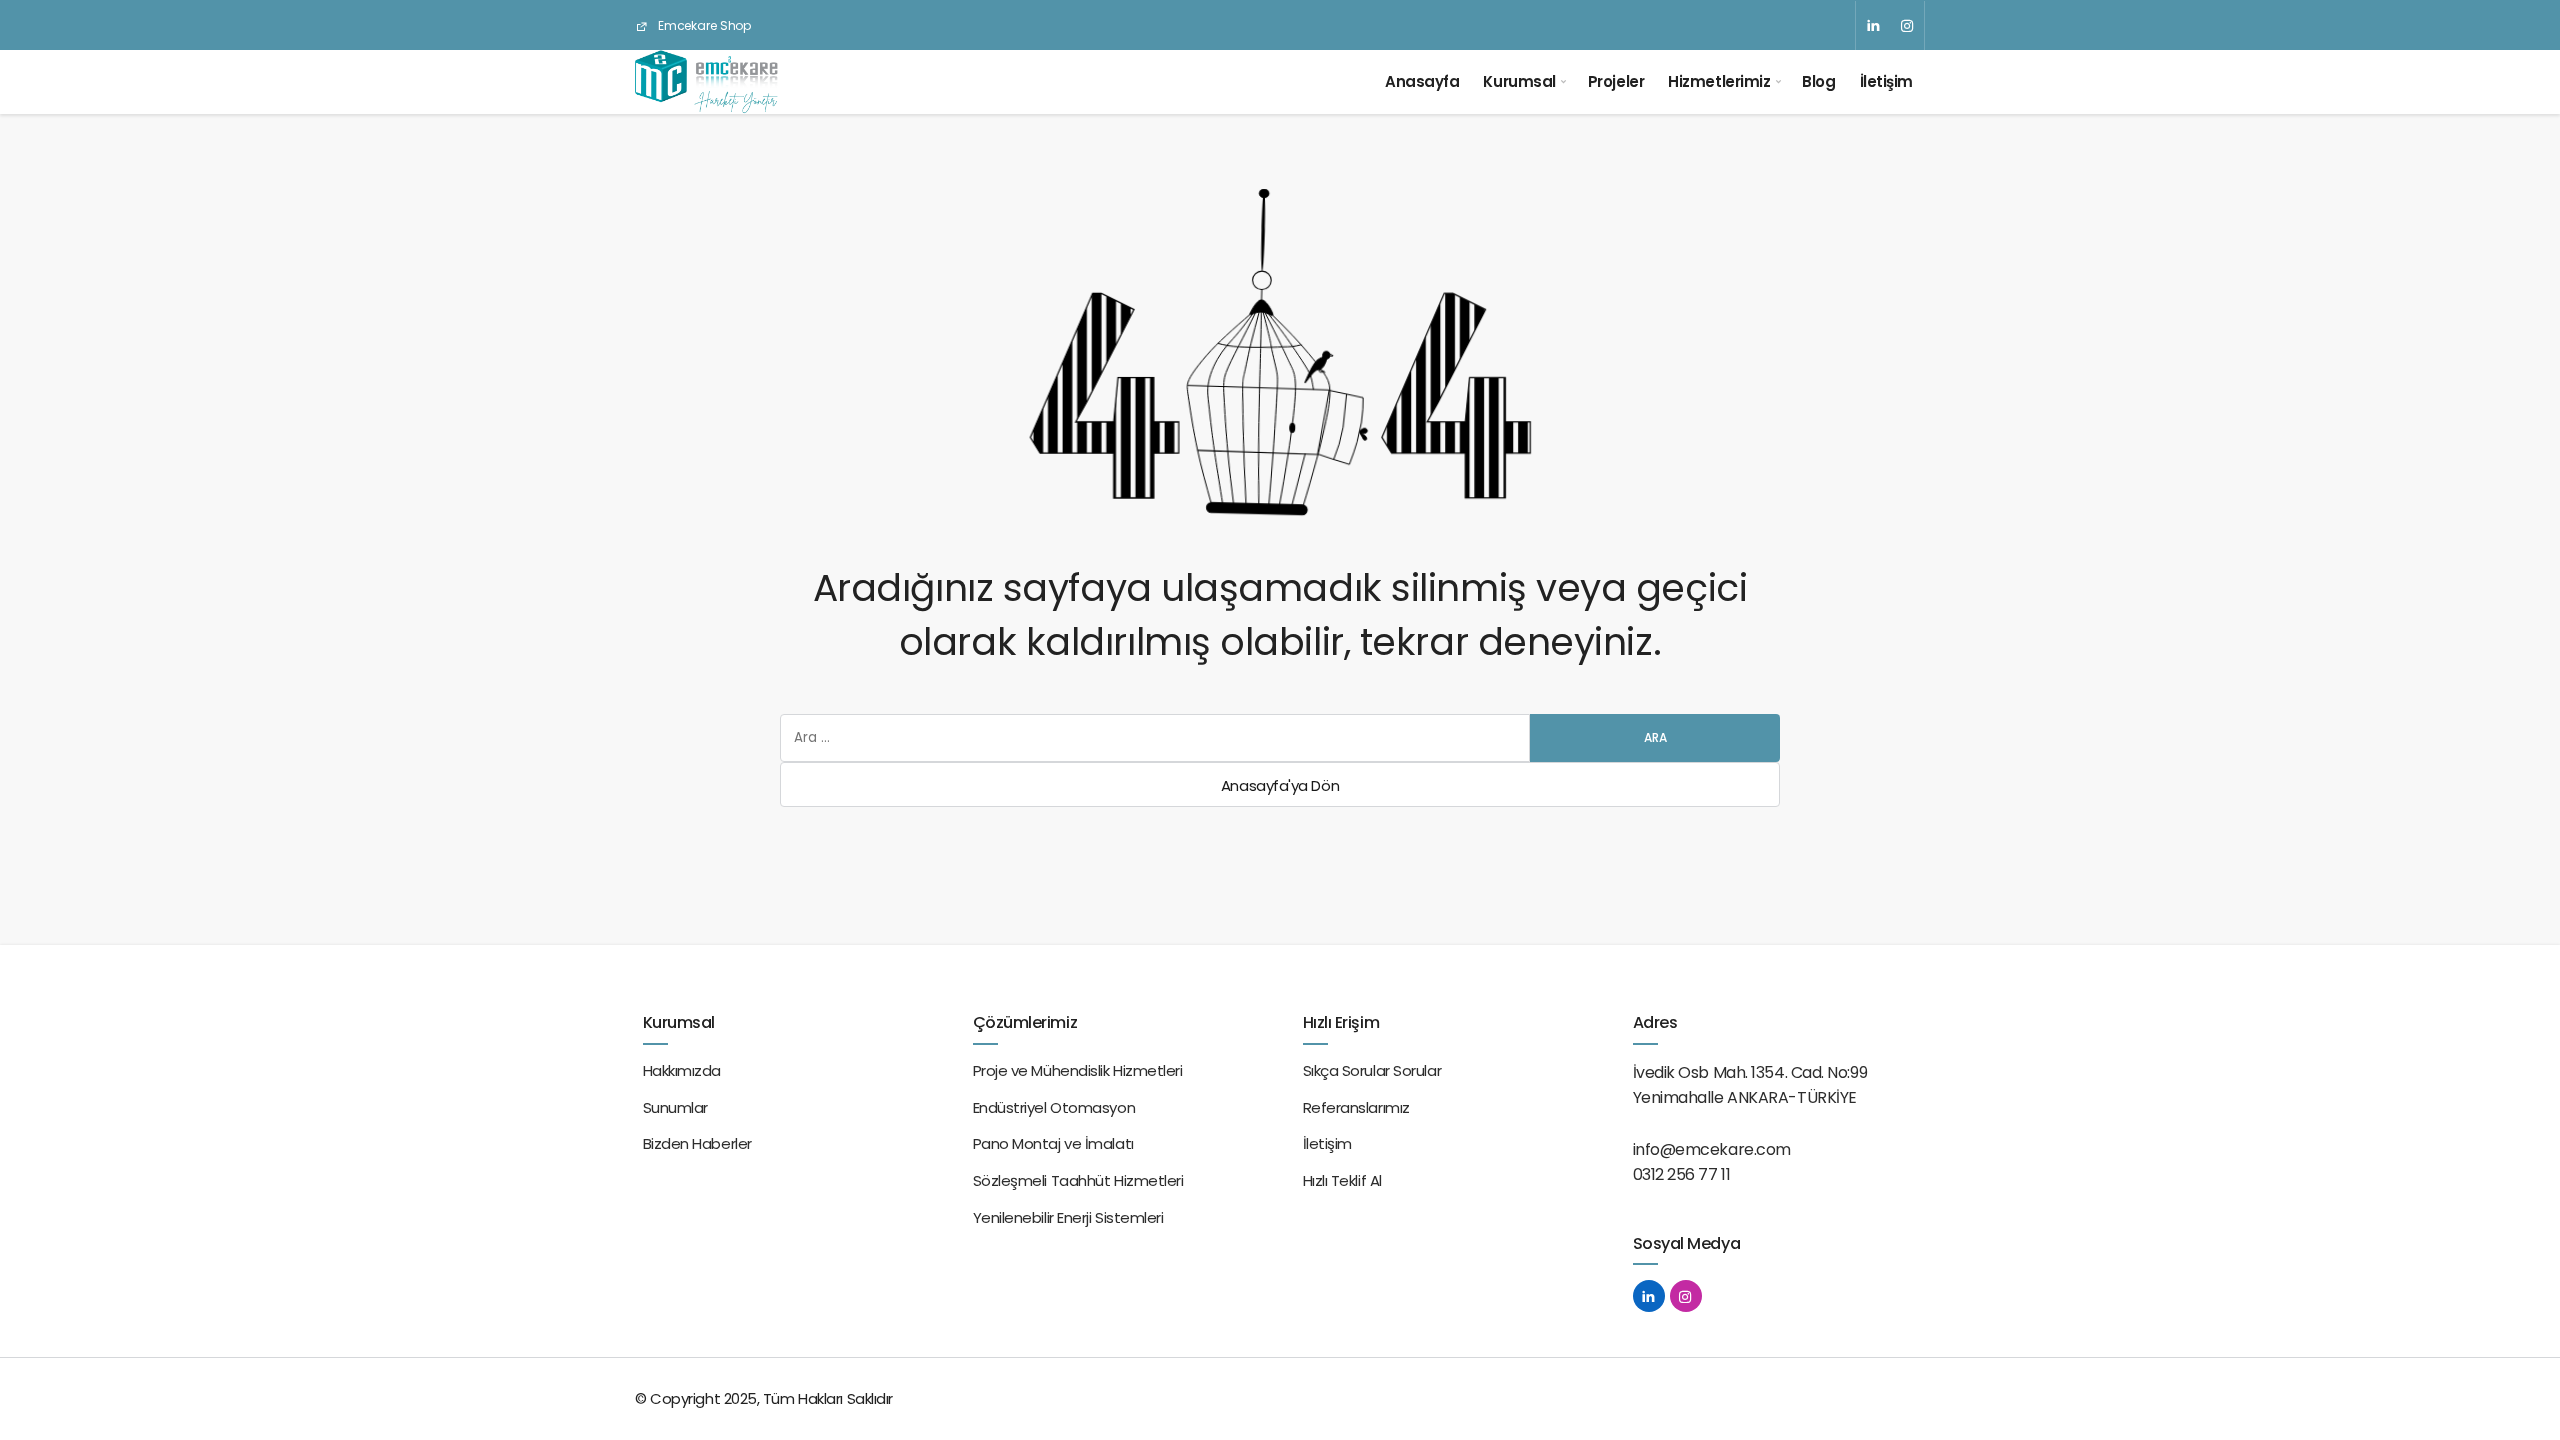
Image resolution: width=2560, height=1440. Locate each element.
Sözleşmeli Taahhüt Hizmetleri (1078, 1180)
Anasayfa (1422, 81)
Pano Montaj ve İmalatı (1053, 1143)
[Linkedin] (1873, 26)
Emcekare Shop (703, 25)
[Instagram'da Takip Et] (1686, 1296)
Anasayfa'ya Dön (1280, 785)
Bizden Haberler (697, 1143)
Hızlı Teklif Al (1342, 1180)
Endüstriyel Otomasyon (1054, 1107)
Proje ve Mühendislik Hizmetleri (1078, 1070)
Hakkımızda (682, 1070)
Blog (1818, 81)
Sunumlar (675, 1107)
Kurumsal (1519, 81)
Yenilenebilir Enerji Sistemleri (1068, 1217)
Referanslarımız (1356, 1107)
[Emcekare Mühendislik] (707, 82)
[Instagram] (1907, 26)
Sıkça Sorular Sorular (1372, 1070)
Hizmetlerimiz (1719, 81)
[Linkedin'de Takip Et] (1649, 1296)
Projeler (1616, 81)
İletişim (1886, 81)
